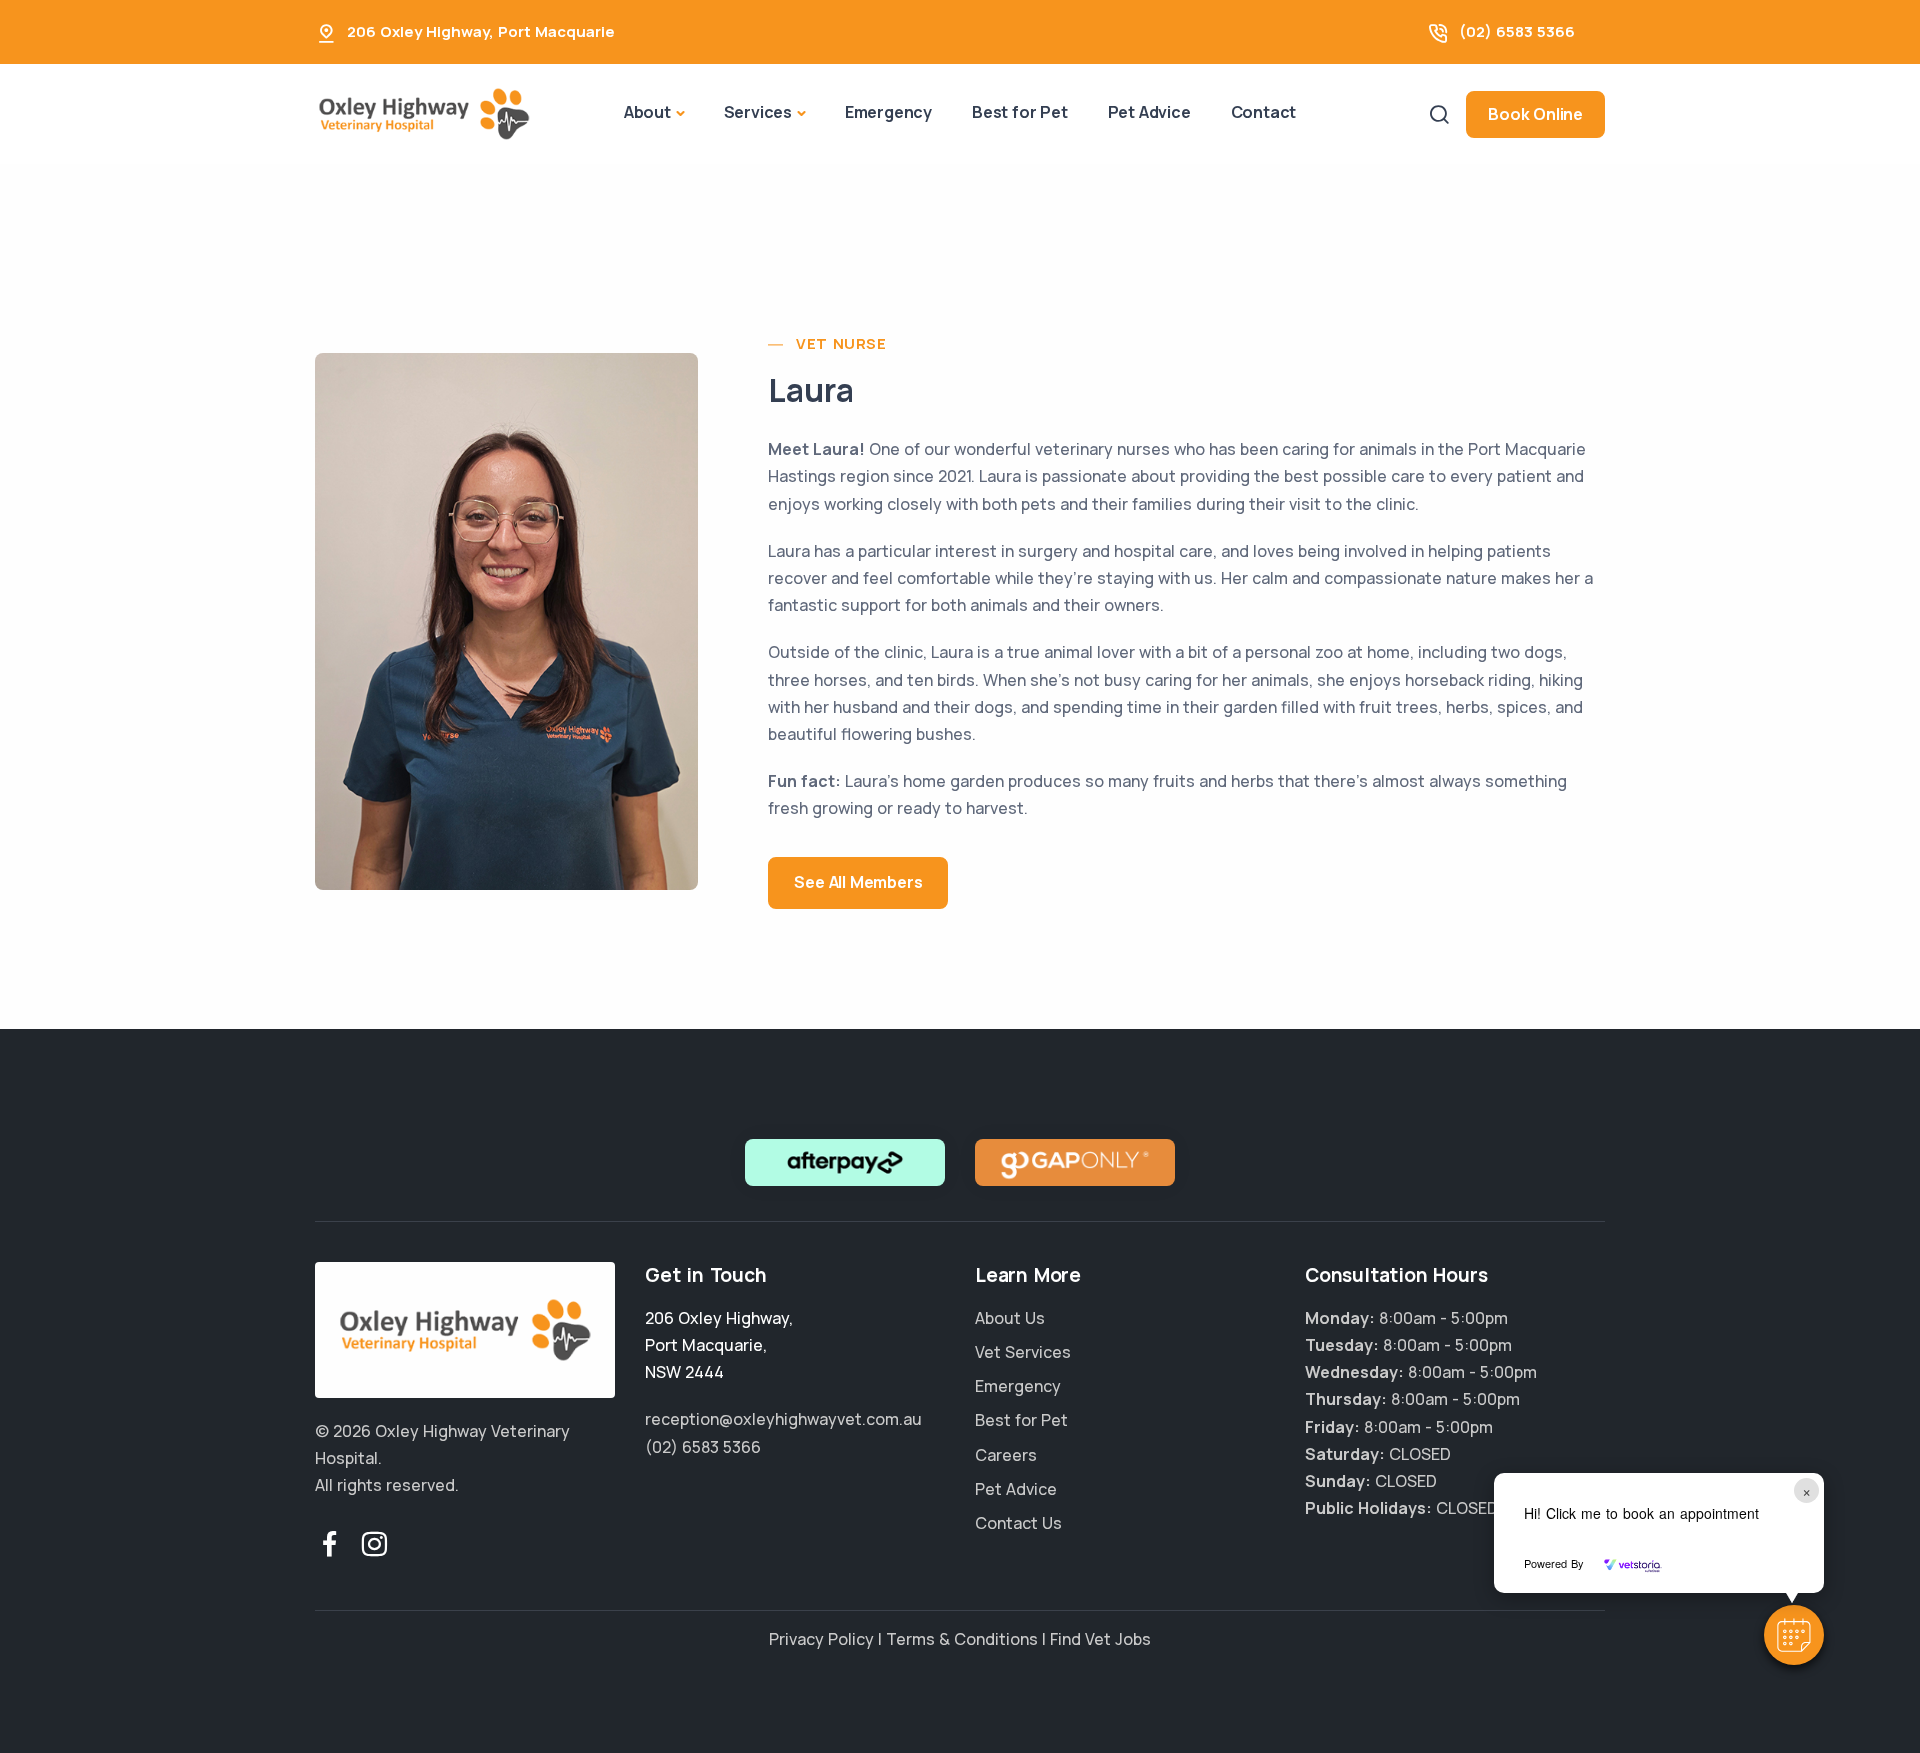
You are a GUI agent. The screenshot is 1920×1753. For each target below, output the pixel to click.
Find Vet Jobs (1100, 1639)
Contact (1264, 112)
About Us (1010, 1318)
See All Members (858, 882)
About (647, 112)
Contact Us (1018, 1523)
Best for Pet (1020, 112)
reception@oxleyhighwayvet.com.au (783, 1419)
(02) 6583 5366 (1517, 31)
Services (758, 112)
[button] (1794, 1635)
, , (719, 1345)
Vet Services (1023, 1352)
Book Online (1535, 114)
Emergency (888, 112)
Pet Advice (1149, 112)
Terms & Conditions (962, 1639)
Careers (1006, 1455)
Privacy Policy (821, 1639)
